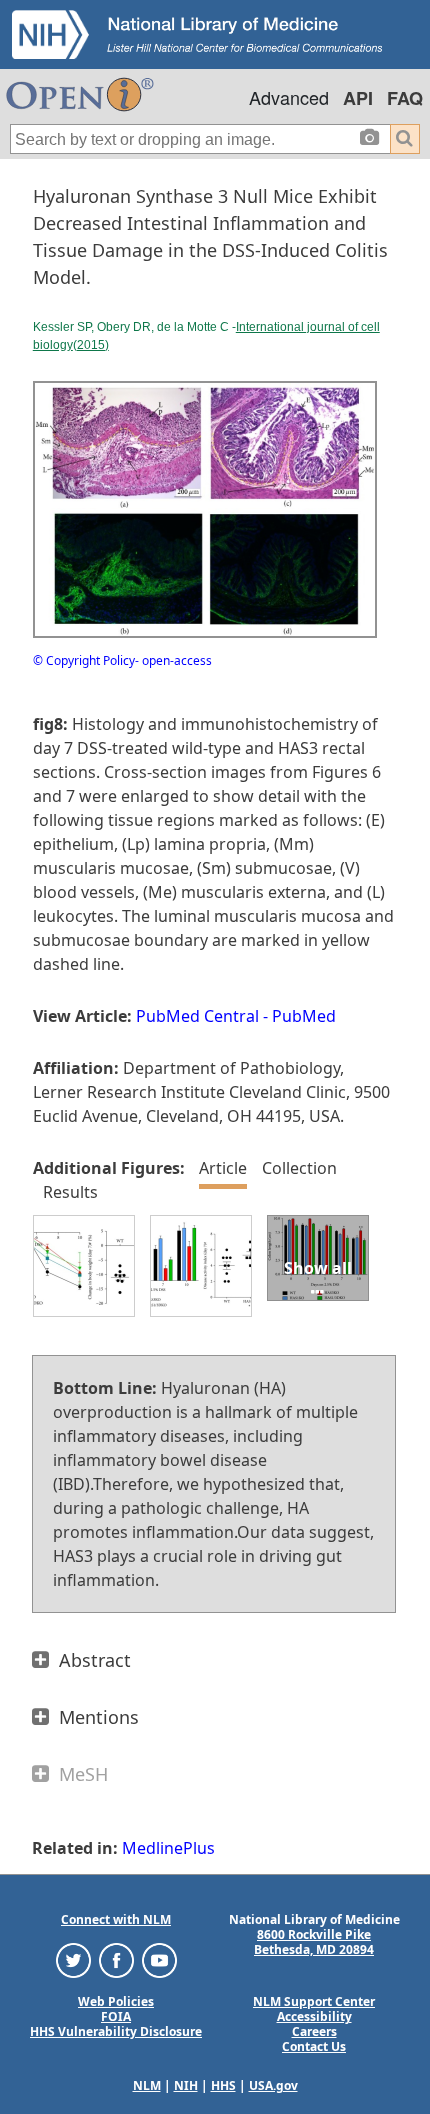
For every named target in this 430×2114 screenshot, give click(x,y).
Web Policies (116, 2001)
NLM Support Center (314, 2001)
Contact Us (314, 2046)
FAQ (405, 98)
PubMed (304, 1016)
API (358, 98)
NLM (147, 2085)
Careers (314, 2031)
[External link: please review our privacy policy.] (73, 1959)
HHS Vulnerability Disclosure (116, 2031)
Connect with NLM (116, 1919)
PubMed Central (197, 1016)
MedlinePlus (168, 1848)
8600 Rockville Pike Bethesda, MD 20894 (314, 1942)
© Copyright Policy (84, 660)
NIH (186, 2085)
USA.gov (273, 2085)
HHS (223, 2085)
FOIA (116, 2016)
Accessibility (314, 2016)
